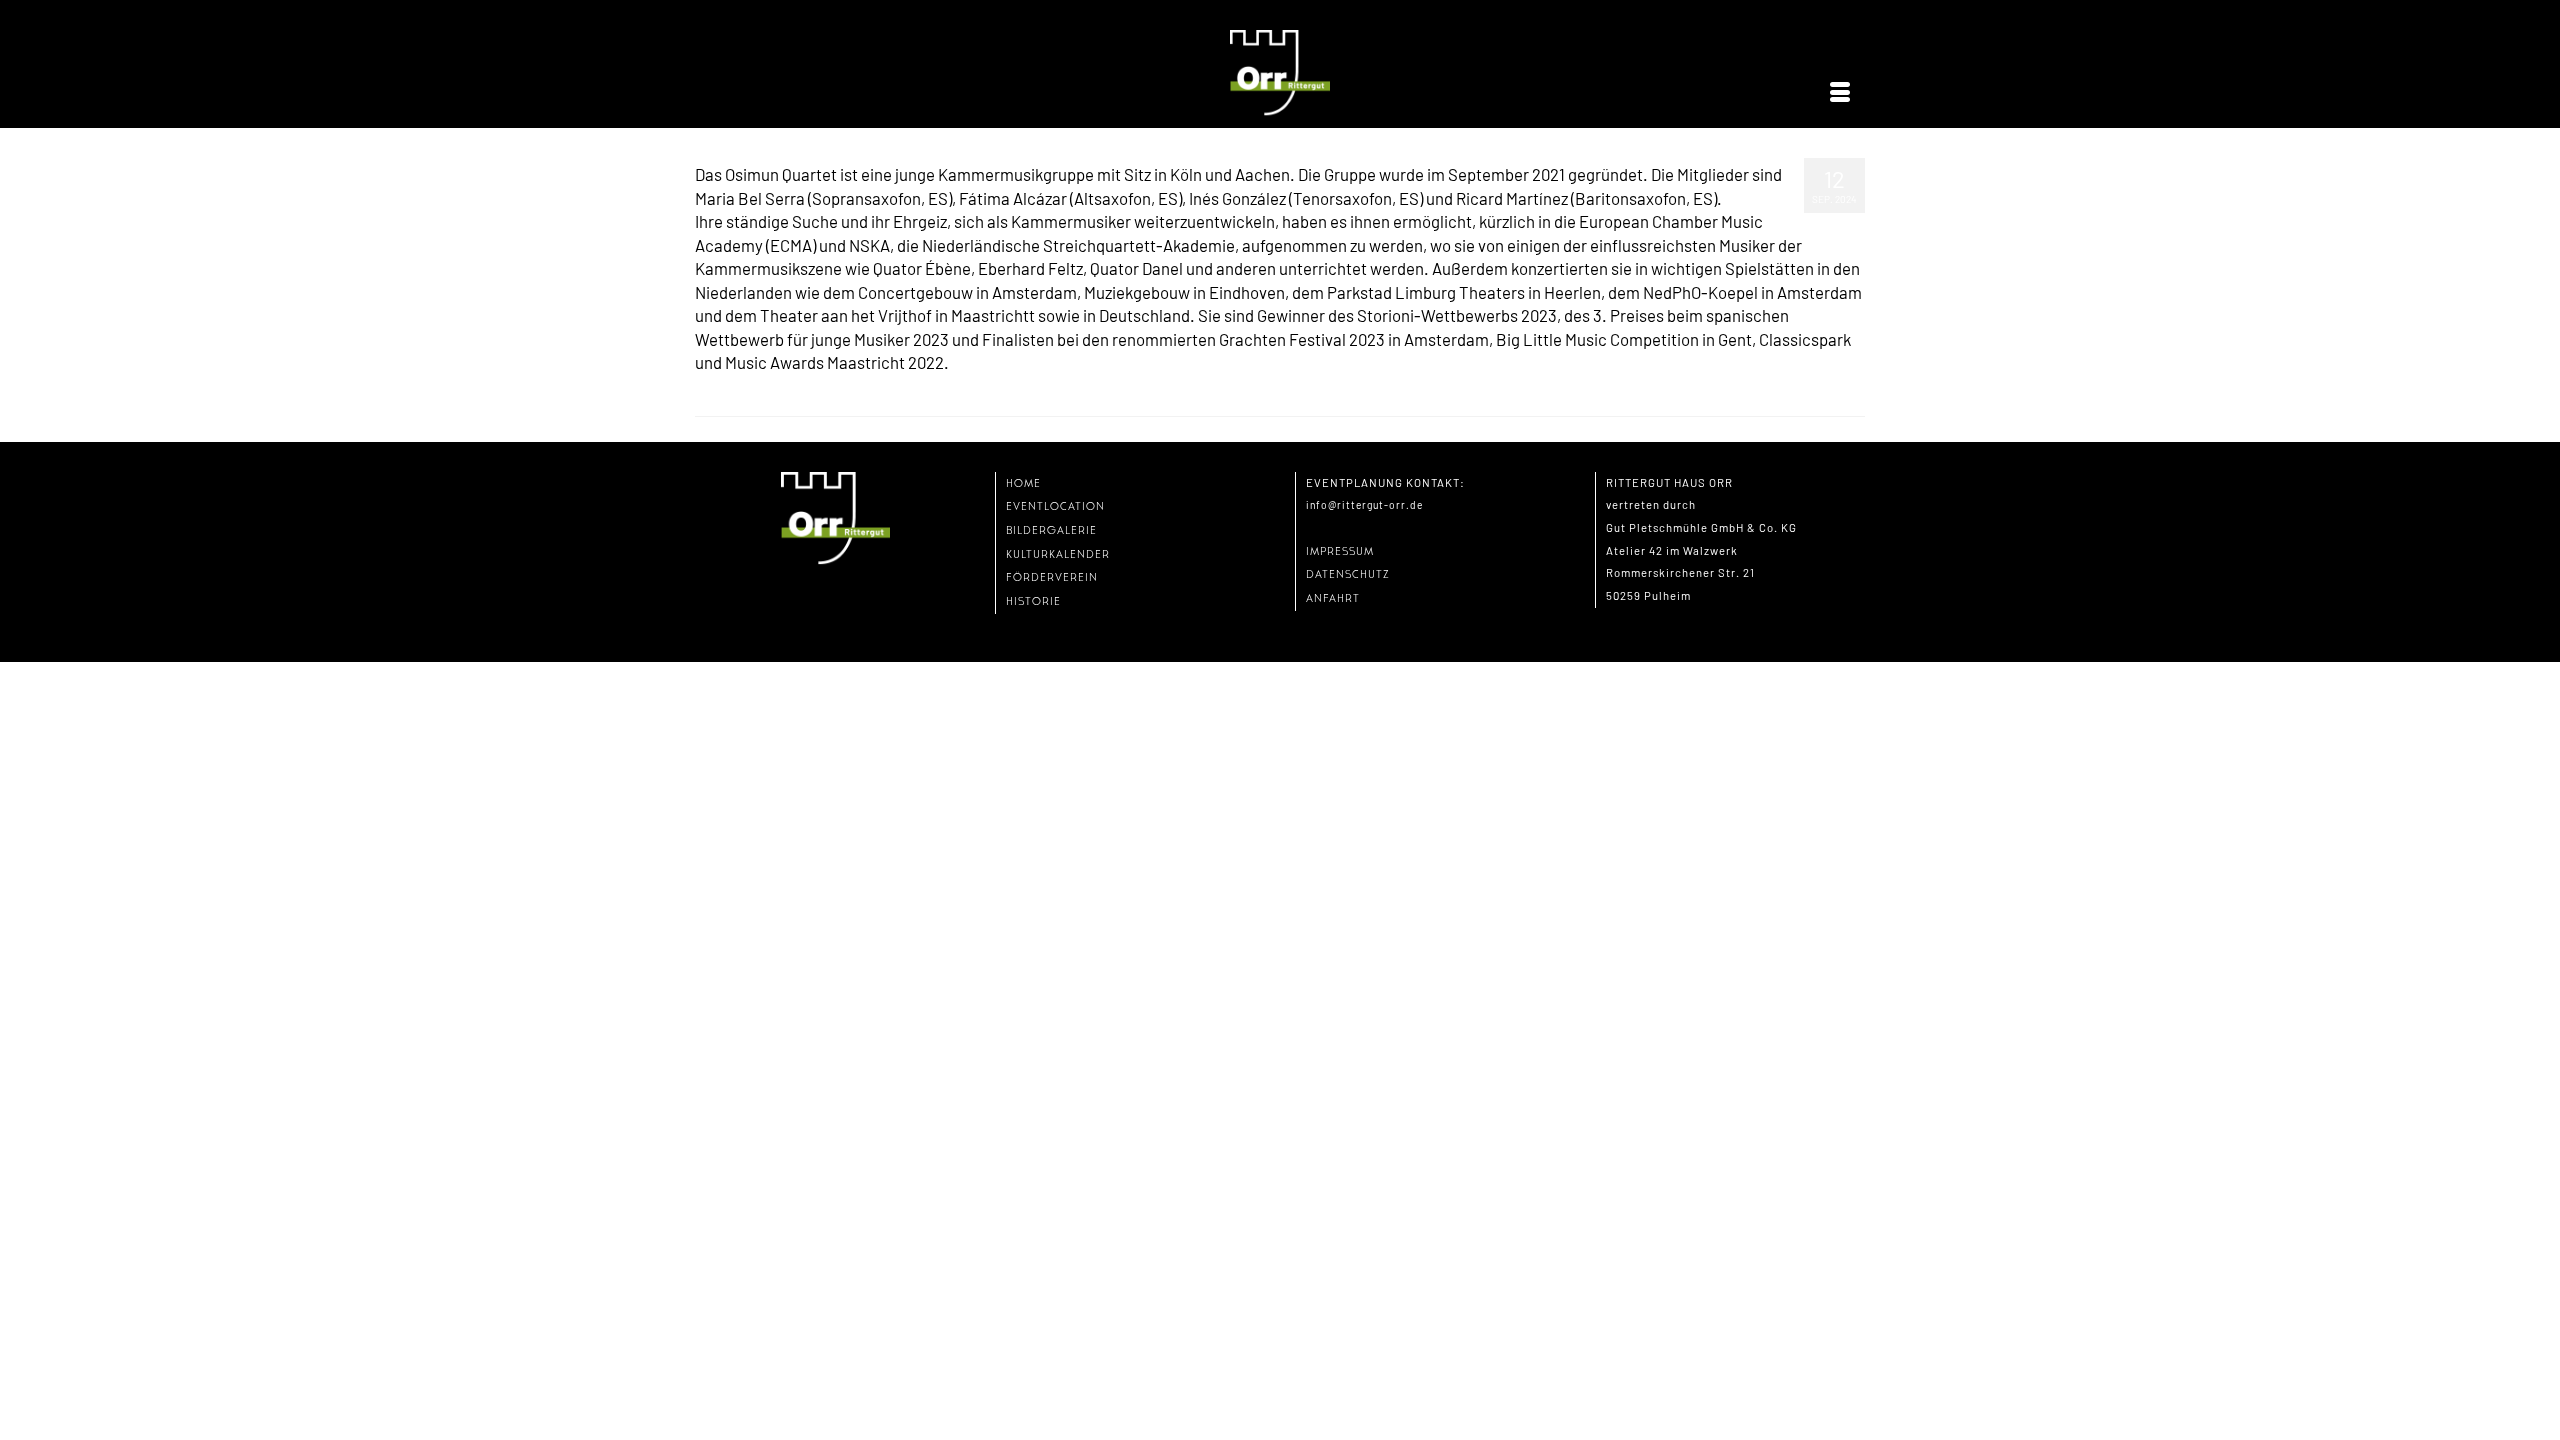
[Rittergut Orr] (1280, 73)
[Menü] (1840, 93)
